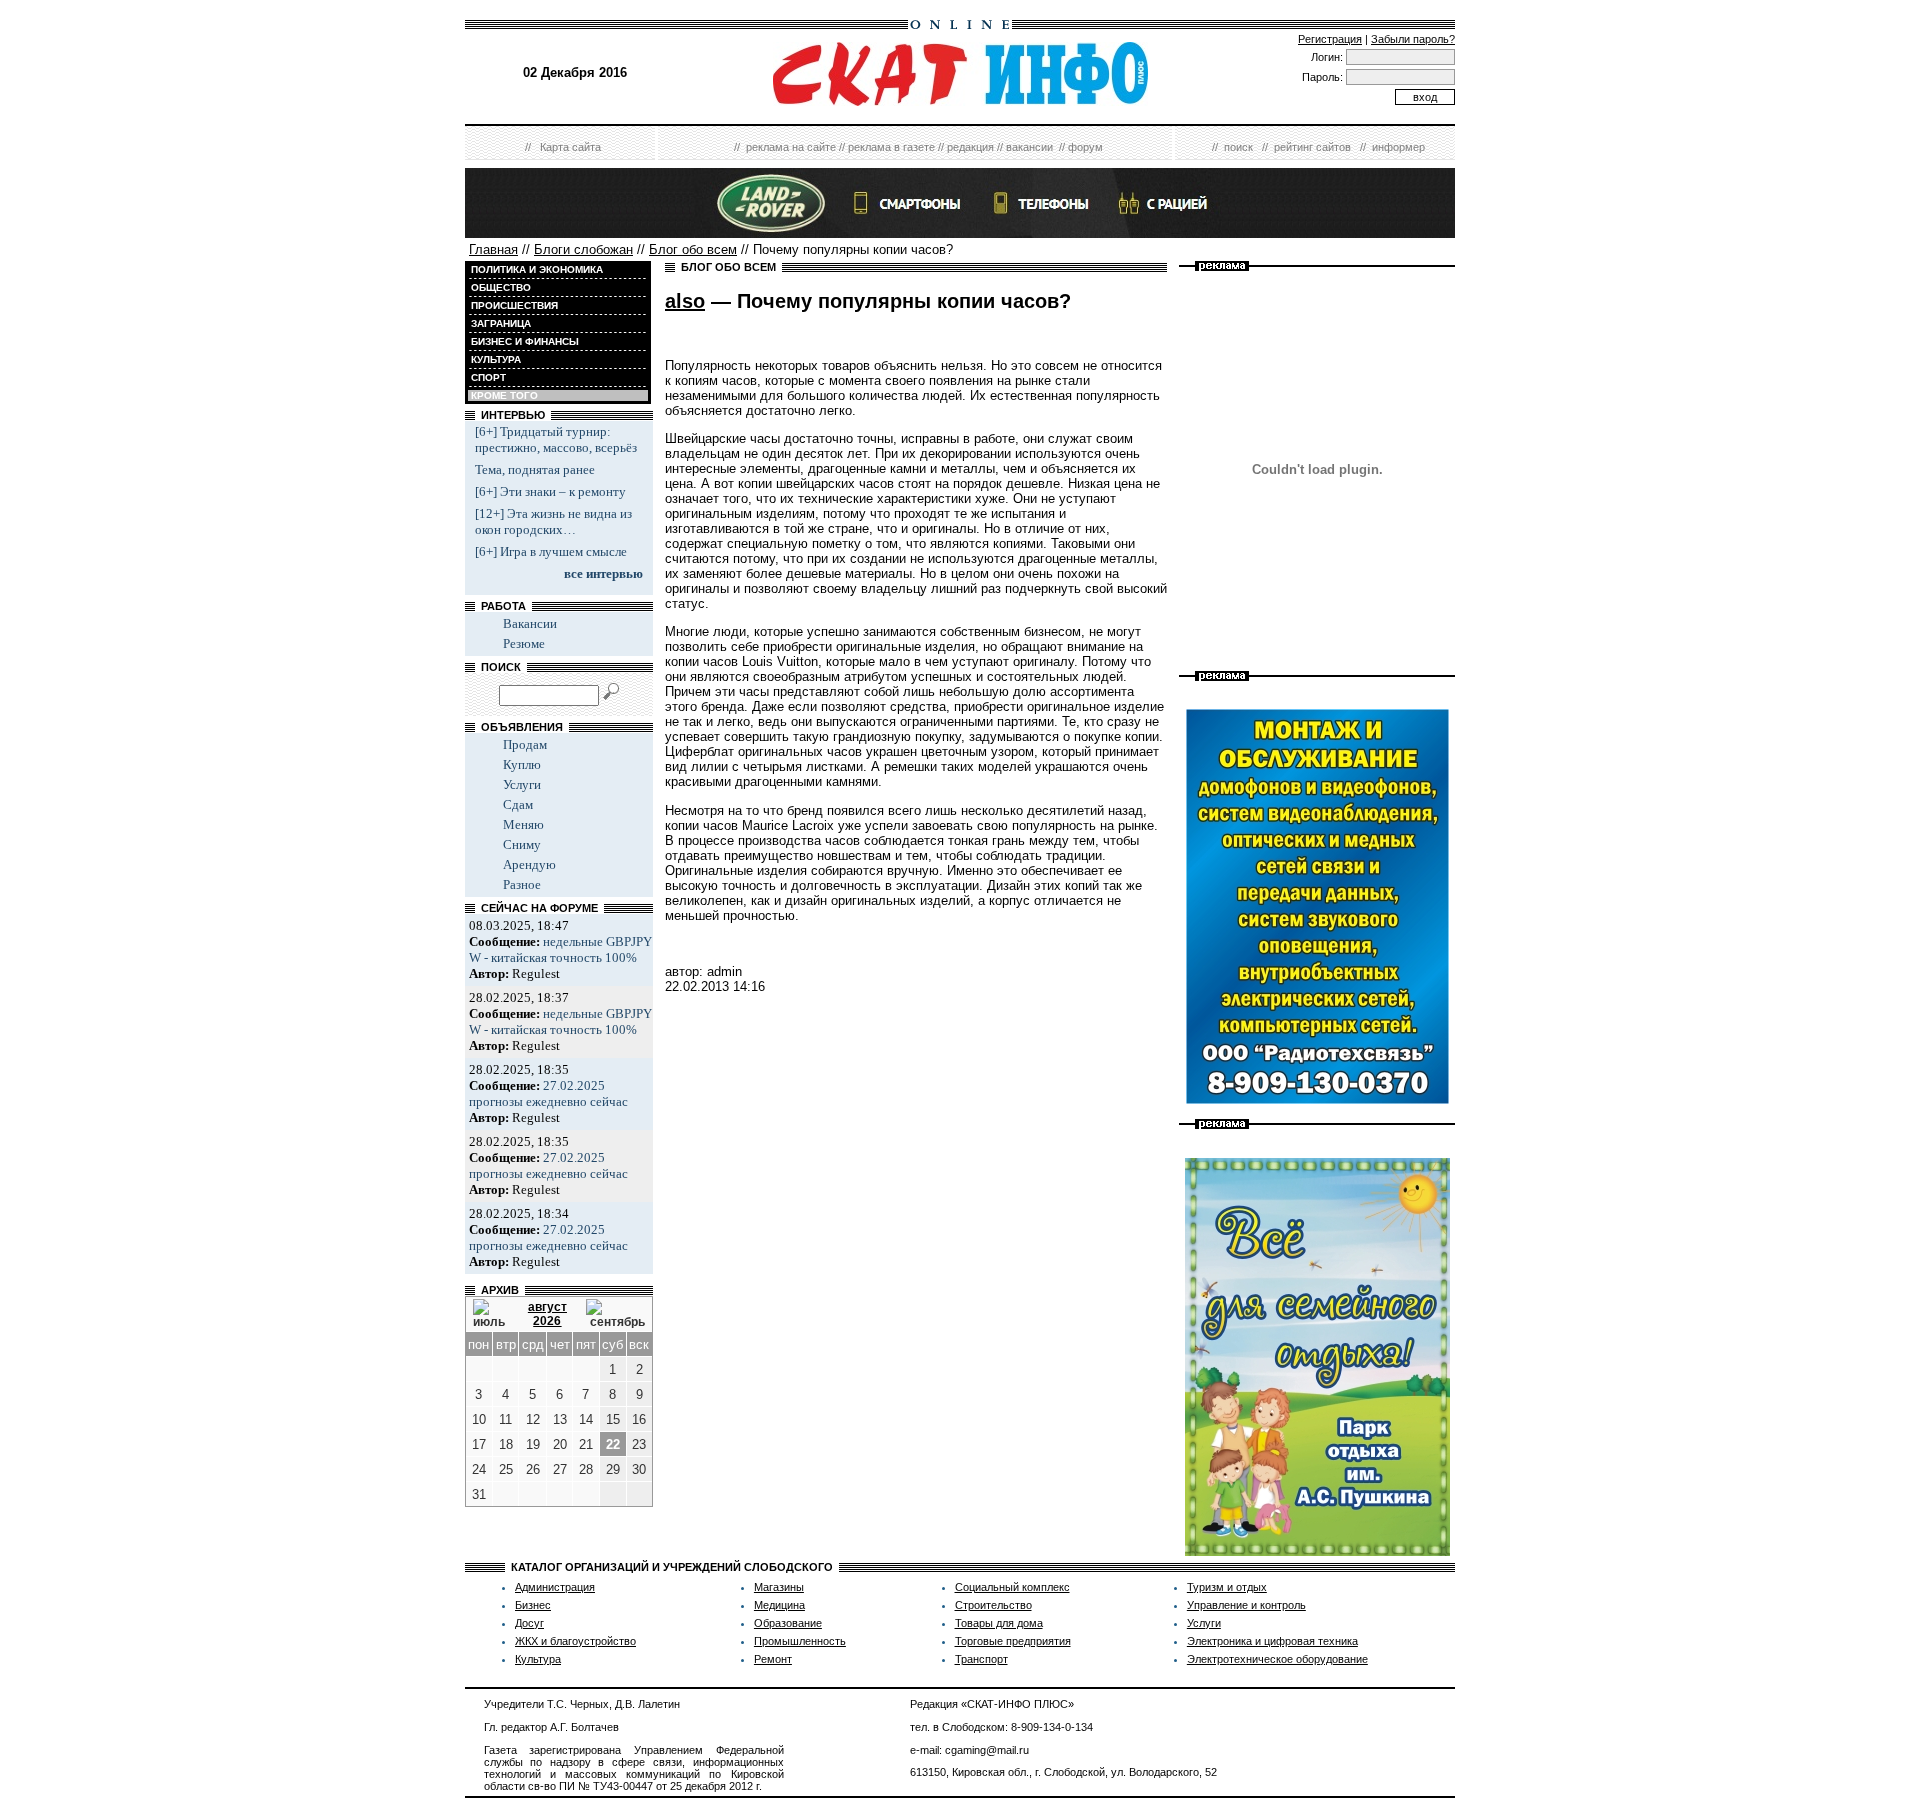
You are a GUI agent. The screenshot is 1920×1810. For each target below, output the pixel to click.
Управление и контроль (1246, 1605)
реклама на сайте (791, 147)
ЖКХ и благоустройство (575, 1641)
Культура (538, 1659)
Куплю (522, 764)
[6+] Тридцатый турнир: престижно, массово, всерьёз (556, 439)
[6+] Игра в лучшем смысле (551, 551)
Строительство (993, 1605)
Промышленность (800, 1641)
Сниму (522, 844)
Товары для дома (999, 1623)
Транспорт (981, 1659)
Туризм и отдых (1227, 1587)
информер (1398, 147)
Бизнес (533, 1605)
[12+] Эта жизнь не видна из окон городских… (553, 521)
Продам (525, 744)
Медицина (779, 1605)
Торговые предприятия (1013, 1641)
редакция (970, 147)
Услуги (522, 784)
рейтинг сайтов (1312, 147)
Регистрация (1330, 39)
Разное (522, 884)
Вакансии (530, 623)
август (547, 1307)
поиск (1238, 147)
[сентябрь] (615, 1314)
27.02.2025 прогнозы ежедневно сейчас (548, 1093)
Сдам (518, 804)
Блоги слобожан (583, 249)
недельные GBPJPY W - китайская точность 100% (560, 949)
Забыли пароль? (1413, 39)
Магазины (779, 1587)
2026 (547, 1321)
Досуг (529, 1623)
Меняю (523, 824)
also (685, 301)
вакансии (1029, 147)
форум (1085, 147)
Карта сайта (570, 147)
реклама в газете (891, 147)
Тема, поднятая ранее (535, 469)
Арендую (529, 864)
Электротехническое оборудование (1277, 1659)
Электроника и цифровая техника (1272, 1641)
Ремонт (773, 1659)
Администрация (555, 1587)
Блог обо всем (693, 249)
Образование (788, 1623)
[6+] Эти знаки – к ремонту (550, 491)
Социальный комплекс (1012, 1587)
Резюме (524, 643)
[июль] (491, 1314)
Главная (493, 249)
